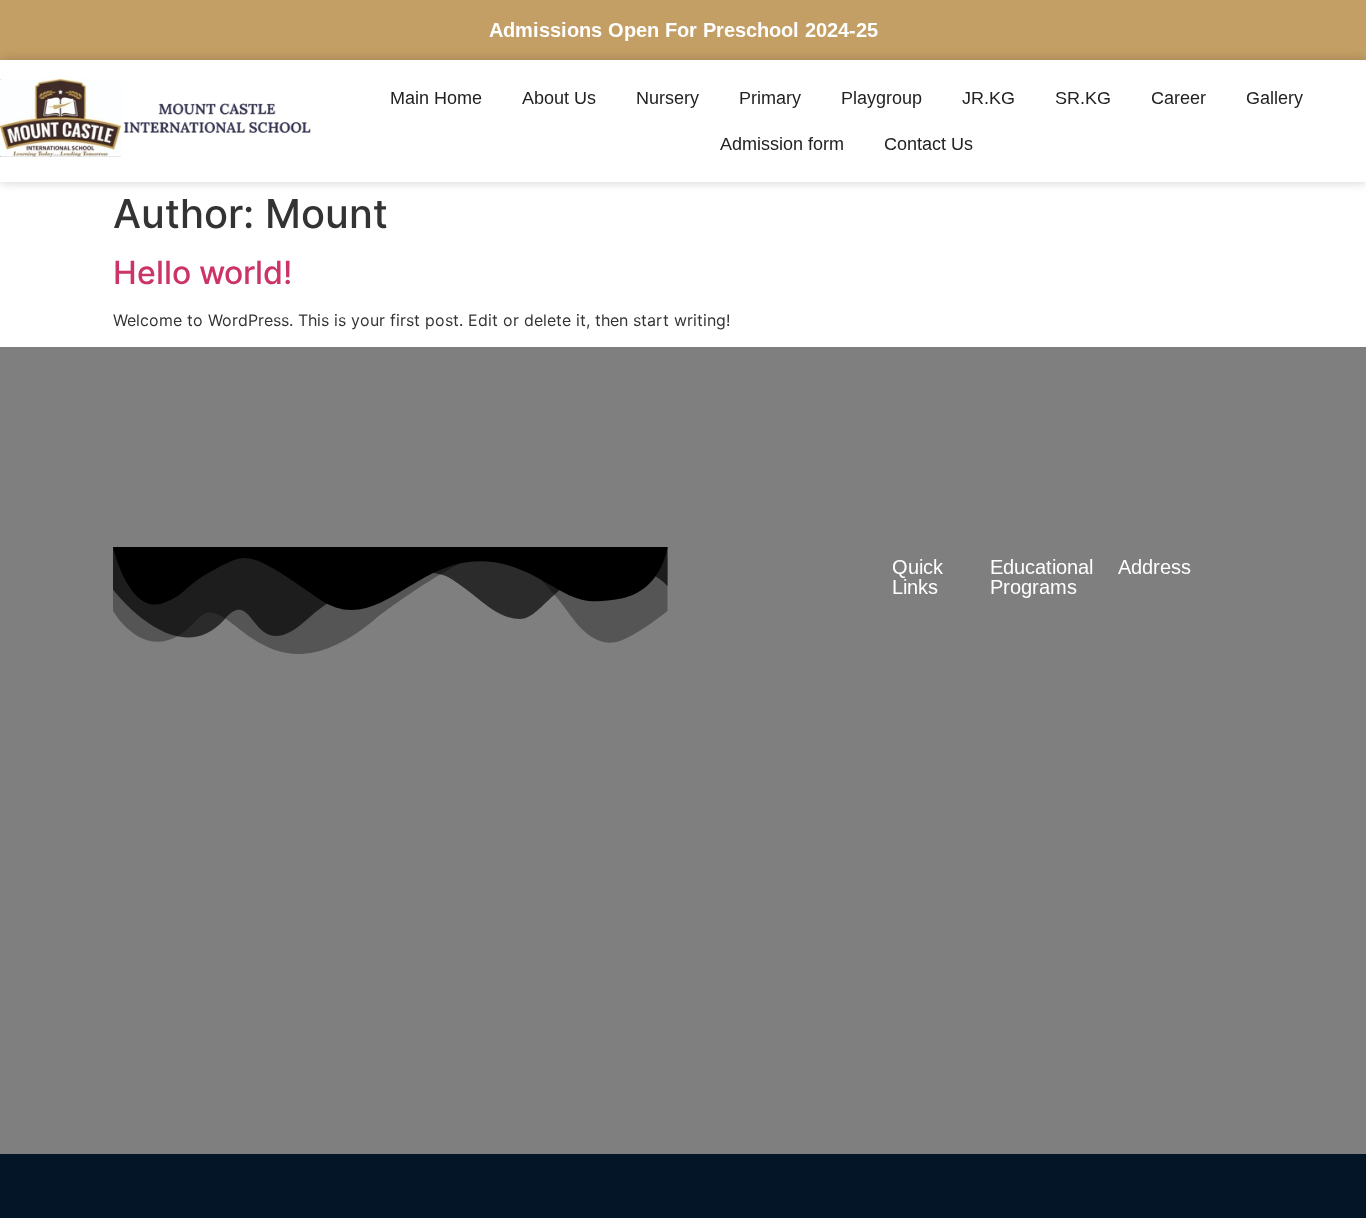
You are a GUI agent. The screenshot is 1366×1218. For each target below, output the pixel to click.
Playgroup (881, 98)
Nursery (667, 98)
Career (1178, 98)
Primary (770, 98)
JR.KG (988, 98)
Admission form (782, 144)
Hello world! (202, 272)
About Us (559, 98)
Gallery (1274, 98)
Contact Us (928, 144)
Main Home (436, 98)
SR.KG (1083, 98)
